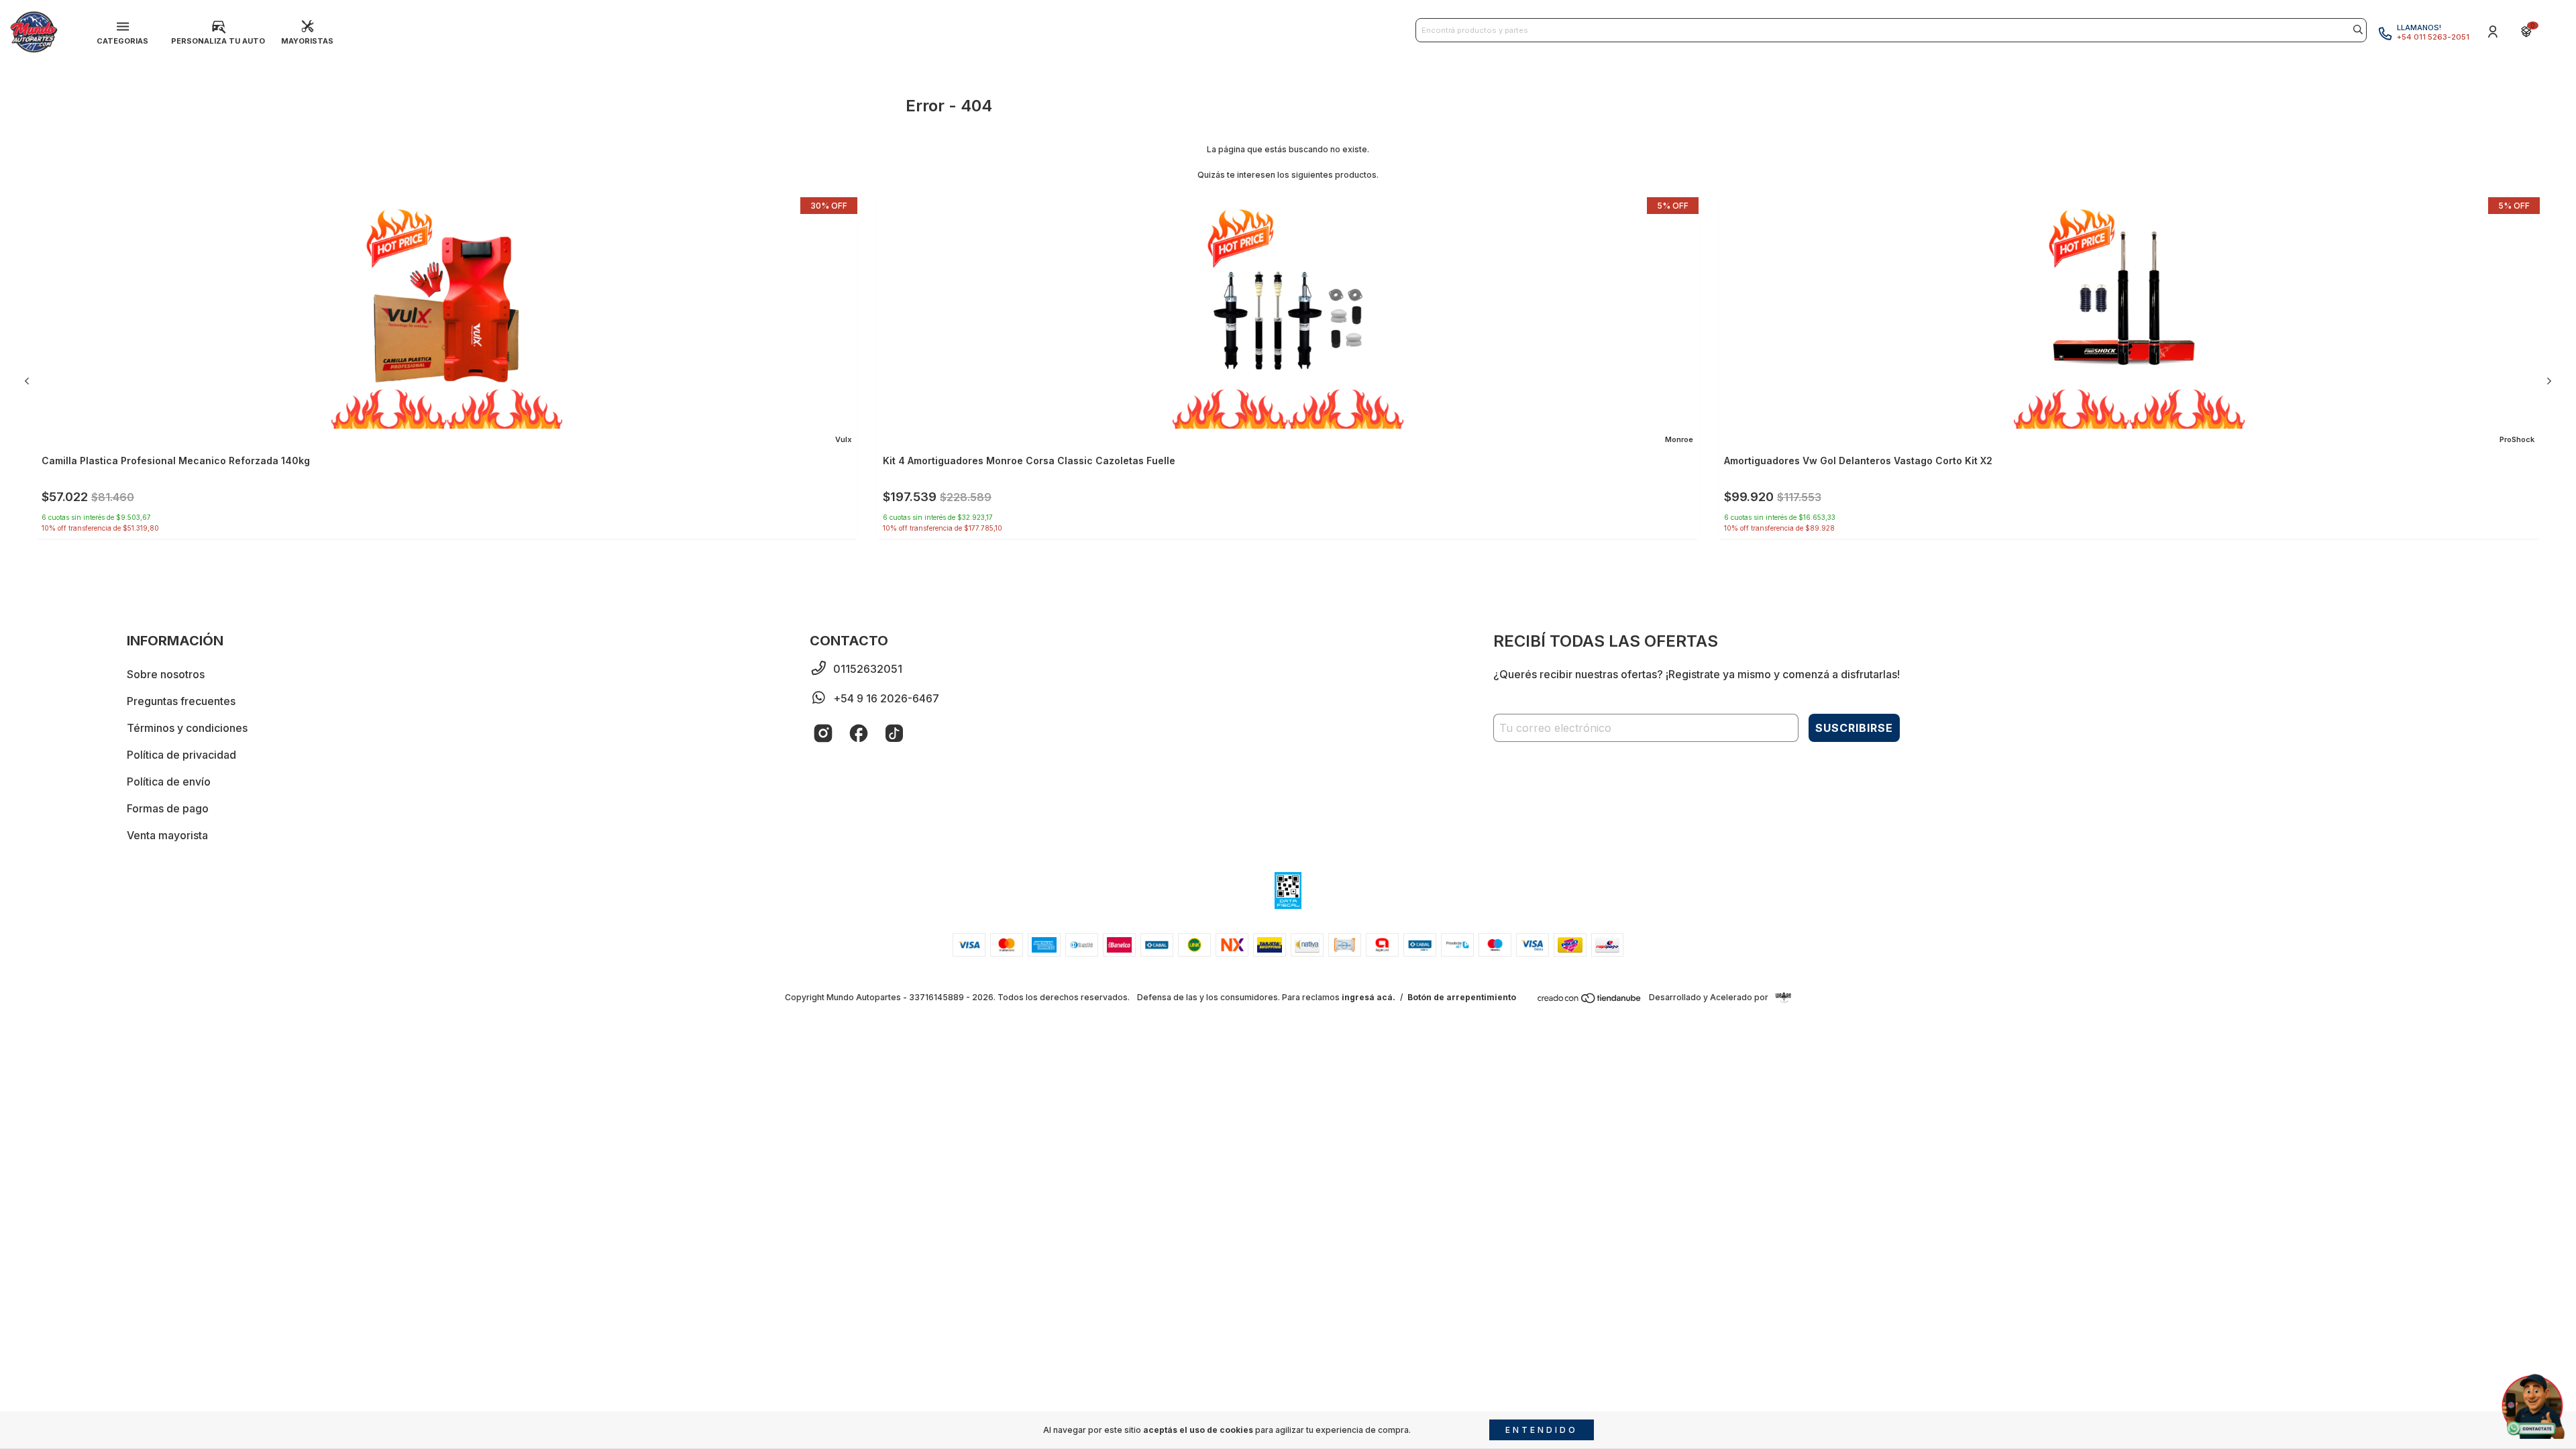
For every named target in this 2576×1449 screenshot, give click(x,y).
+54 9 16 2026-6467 (886, 698)
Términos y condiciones (187, 728)
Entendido (1542, 1430)
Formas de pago (168, 808)
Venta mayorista (167, 835)
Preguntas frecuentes (181, 701)
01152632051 (868, 669)
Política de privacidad (181, 755)
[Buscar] (2358, 30)
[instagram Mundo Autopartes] (823, 733)
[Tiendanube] (1590, 1001)
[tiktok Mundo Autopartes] (894, 733)
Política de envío (169, 782)
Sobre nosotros (166, 674)
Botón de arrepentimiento (1462, 997)
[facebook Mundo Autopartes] (859, 733)
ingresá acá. (1368, 997)
